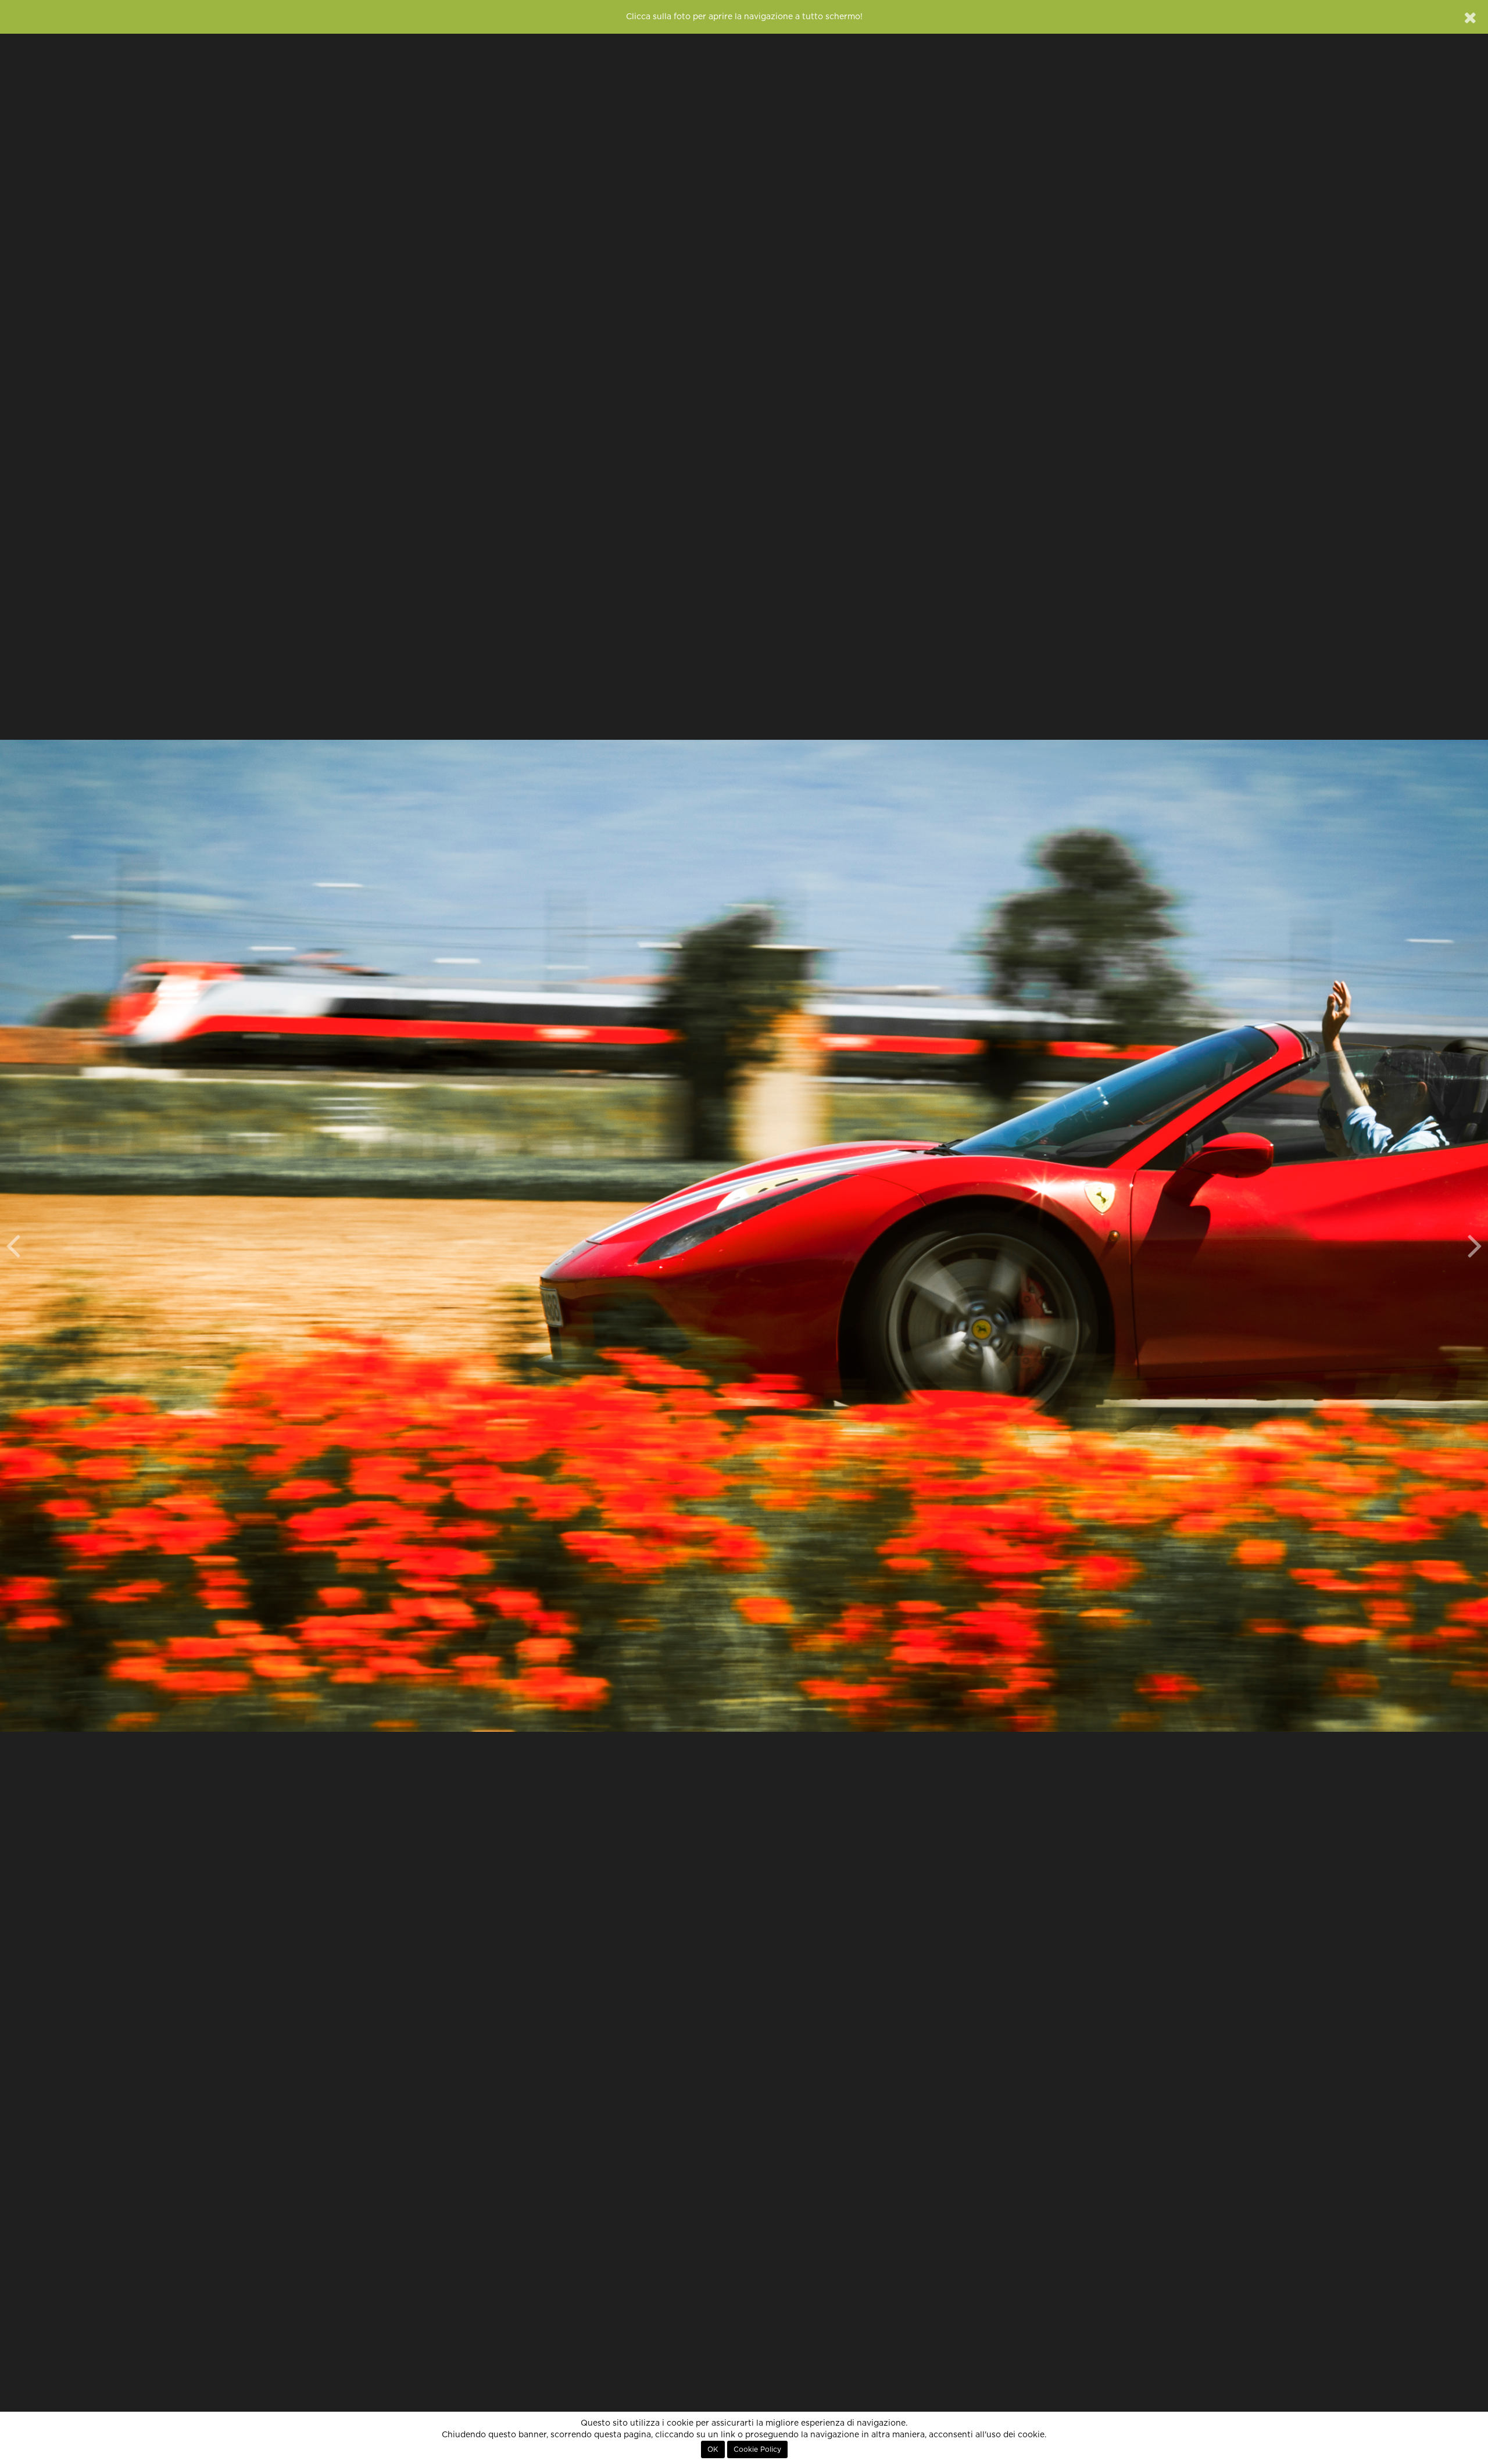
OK (713, 2449)
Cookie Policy (757, 2449)
